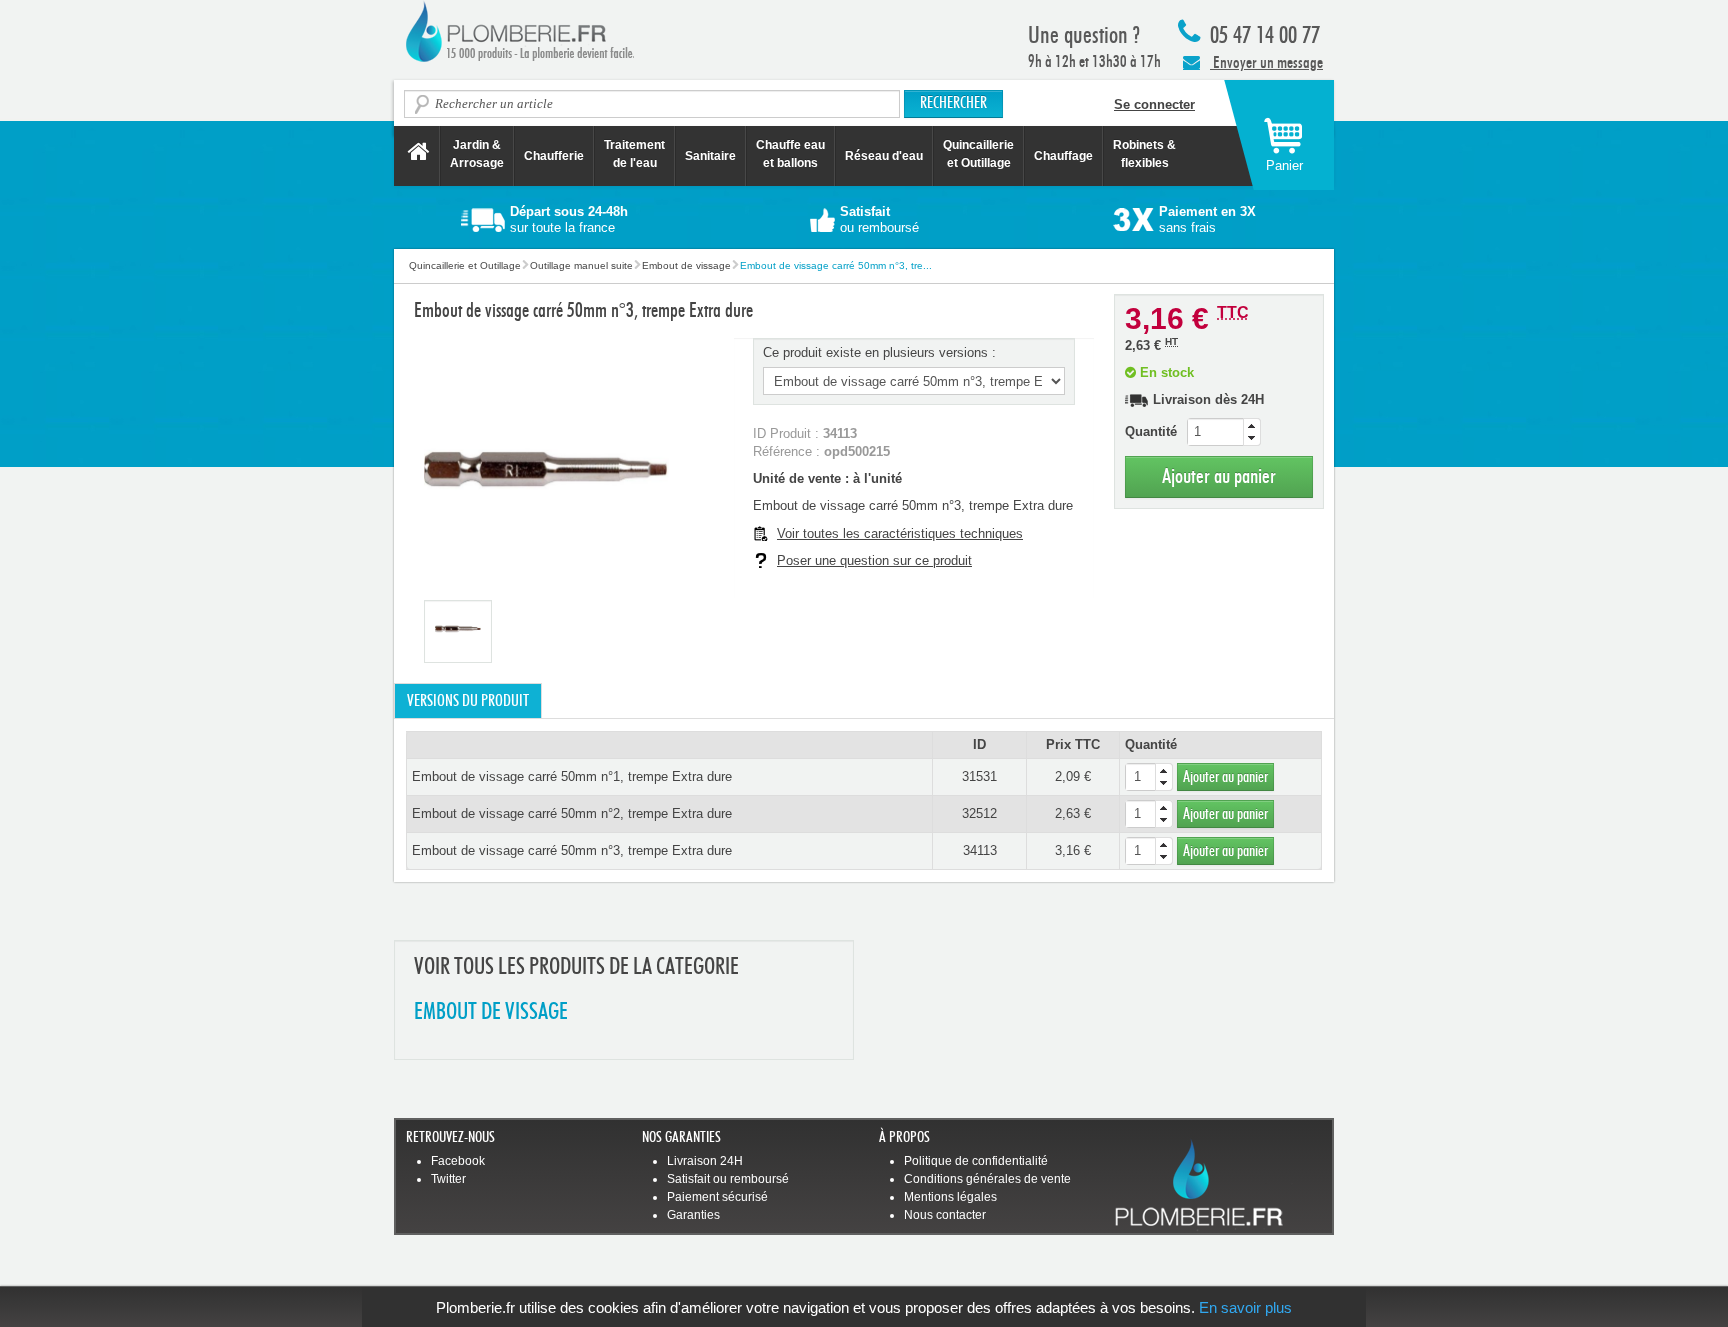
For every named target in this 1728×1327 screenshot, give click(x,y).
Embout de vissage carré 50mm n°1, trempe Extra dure (572, 776)
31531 (979, 776)
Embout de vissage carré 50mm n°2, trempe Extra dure (572, 813)
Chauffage (1063, 156)
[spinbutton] (1224, 432)
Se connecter (1154, 104)
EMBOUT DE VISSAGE (491, 1012)
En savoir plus (1245, 1307)
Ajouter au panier (1219, 476)
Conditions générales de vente (987, 1179)
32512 (979, 813)
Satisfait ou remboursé (728, 1179)
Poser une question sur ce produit (874, 560)
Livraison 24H (705, 1161)
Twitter (448, 1179)
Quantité (1151, 431)
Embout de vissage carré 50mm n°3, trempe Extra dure (572, 850)
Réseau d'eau (884, 156)
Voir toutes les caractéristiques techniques (900, 533)
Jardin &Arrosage (477, 154)
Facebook (458, 1161)
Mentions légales (950, 1197)
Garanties (693, 1215)
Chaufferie (554, 156)
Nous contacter (945, 1215)
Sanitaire (710, 156)
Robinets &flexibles (1144, 154)
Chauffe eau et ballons (790, 154)
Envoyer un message (1266, 62)
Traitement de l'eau (634, 154)
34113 (980, 850)
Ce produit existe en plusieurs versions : (879, 352)
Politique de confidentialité (976, 1161)
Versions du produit (468, 701)
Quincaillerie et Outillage (978, 154)
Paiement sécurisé (717, 1197)
